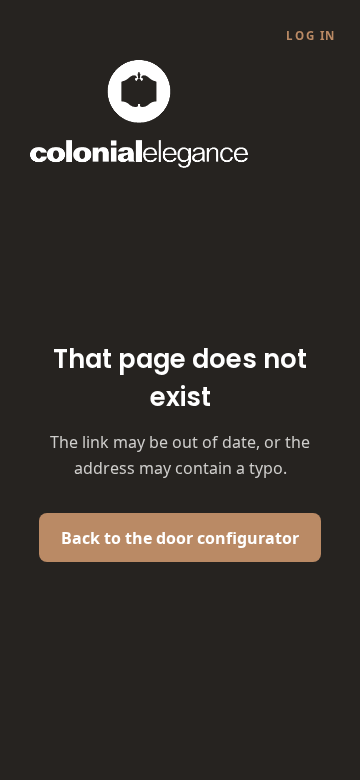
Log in (311, 35)
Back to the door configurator (180, 538)
